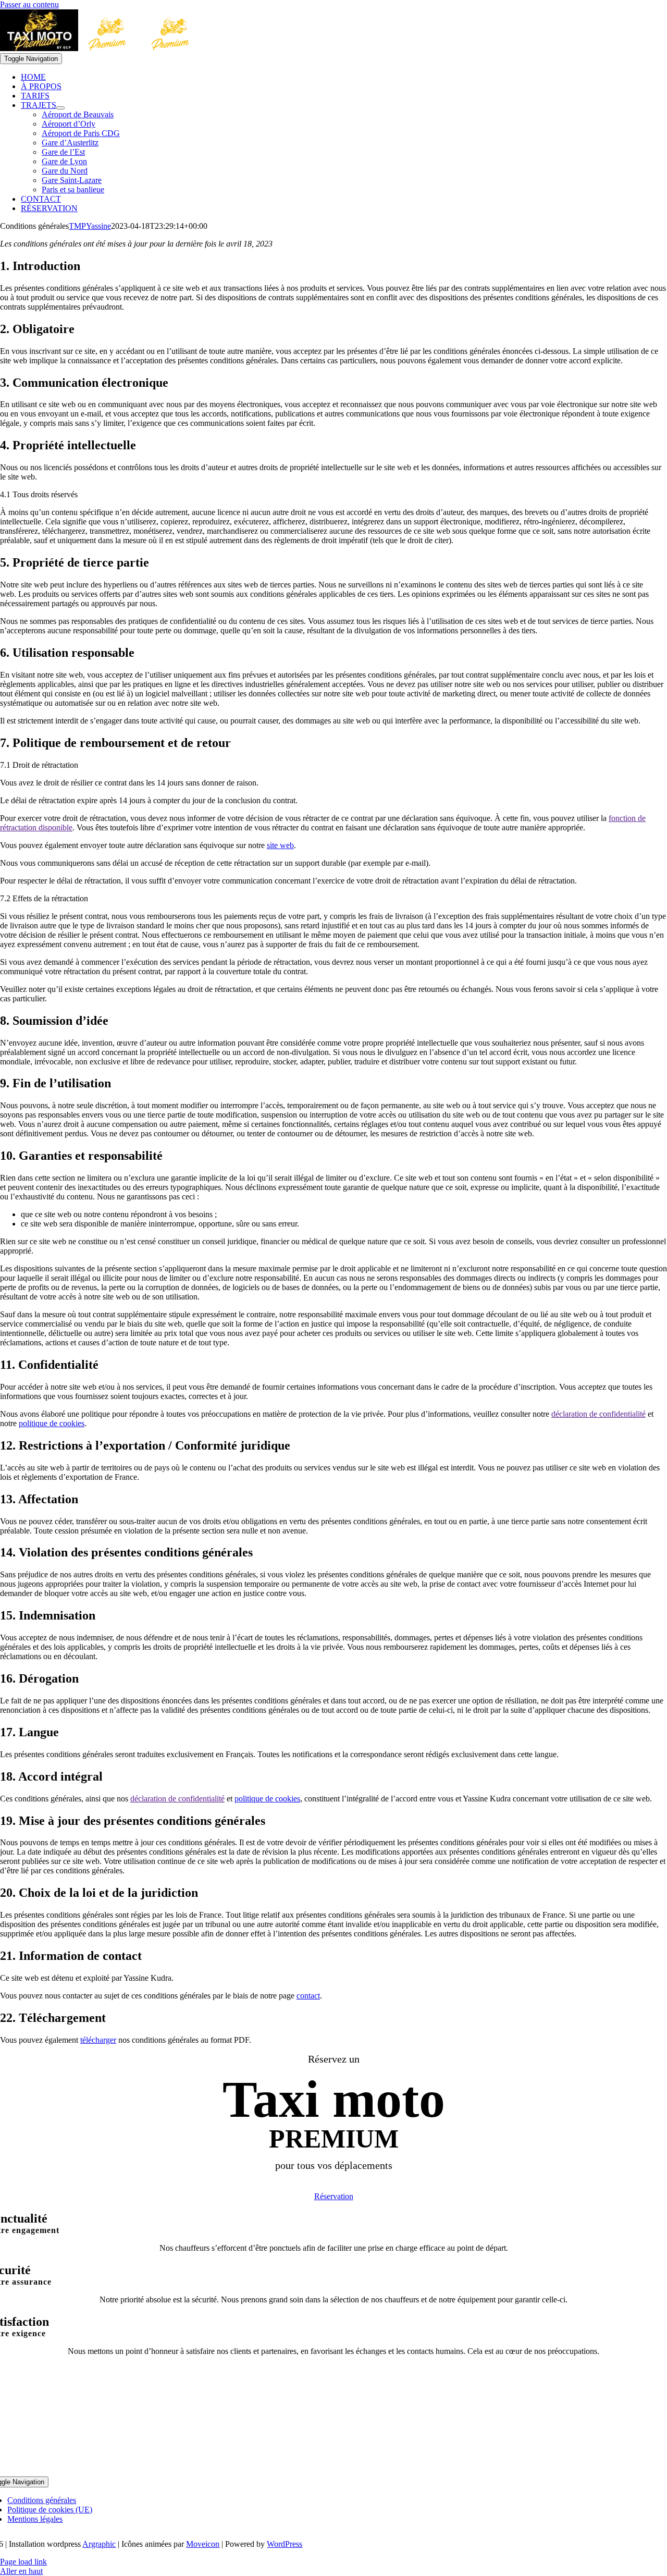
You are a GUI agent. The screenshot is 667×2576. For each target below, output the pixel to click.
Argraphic (99, 2544)
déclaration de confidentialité (598, 1414)
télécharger (98, 2040)
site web (280, 845)
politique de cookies (52, 1423)
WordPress (285, 2544)
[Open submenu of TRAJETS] (60, 108)
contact (308, 1996)
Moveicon (203, 2544)
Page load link (23, 2562)
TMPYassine (90, 226)
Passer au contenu (29, 4)
